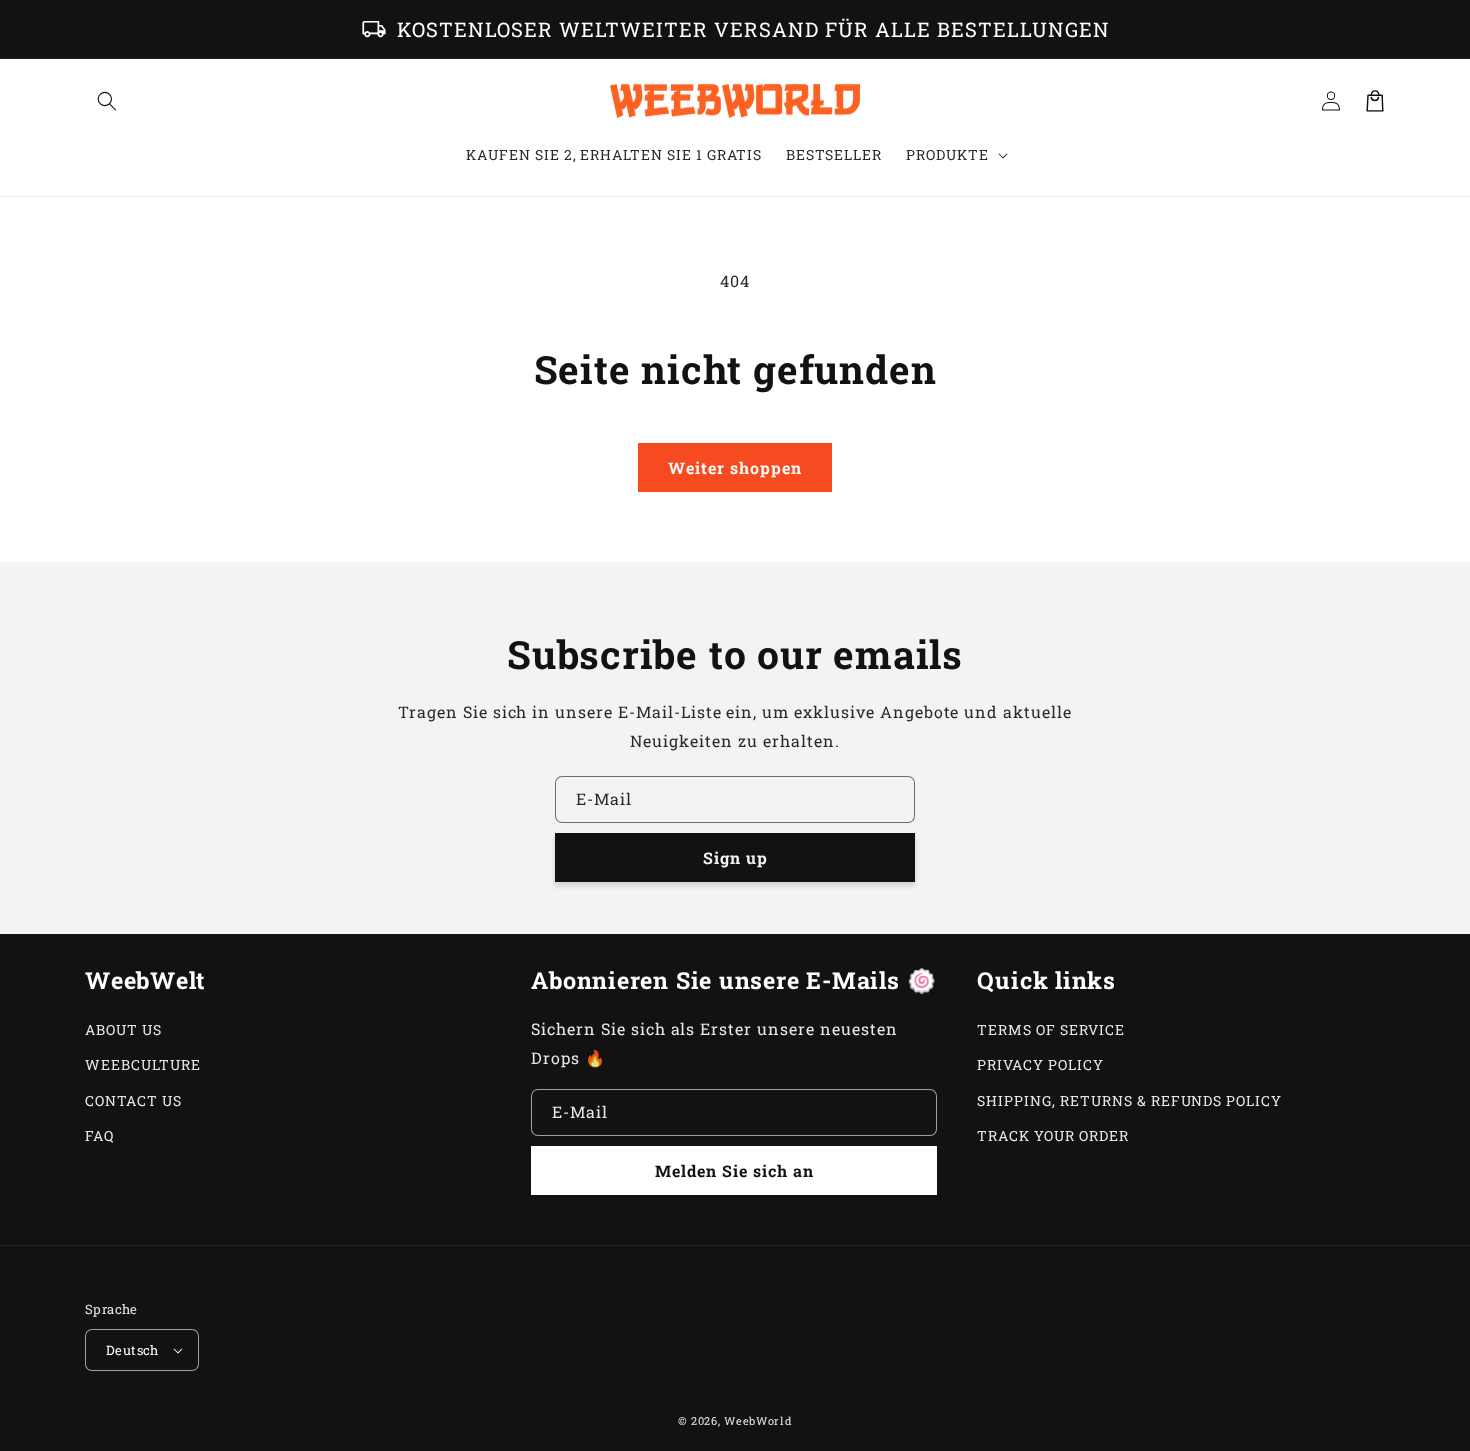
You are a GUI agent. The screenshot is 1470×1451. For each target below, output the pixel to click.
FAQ (99, 1135)
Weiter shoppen (735, 467)
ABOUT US (123, 1029)
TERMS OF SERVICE (1050, 1029)
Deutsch (132, 1350)
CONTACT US (133, 1100)
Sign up (735, 857)
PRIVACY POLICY (1040, 1064)
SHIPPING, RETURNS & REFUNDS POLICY (1129, 1100)
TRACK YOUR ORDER (1052, 1135)
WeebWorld (758, 1420)
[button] (107, 101)
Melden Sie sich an (734, 1170)
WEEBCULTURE (143, 1064)
